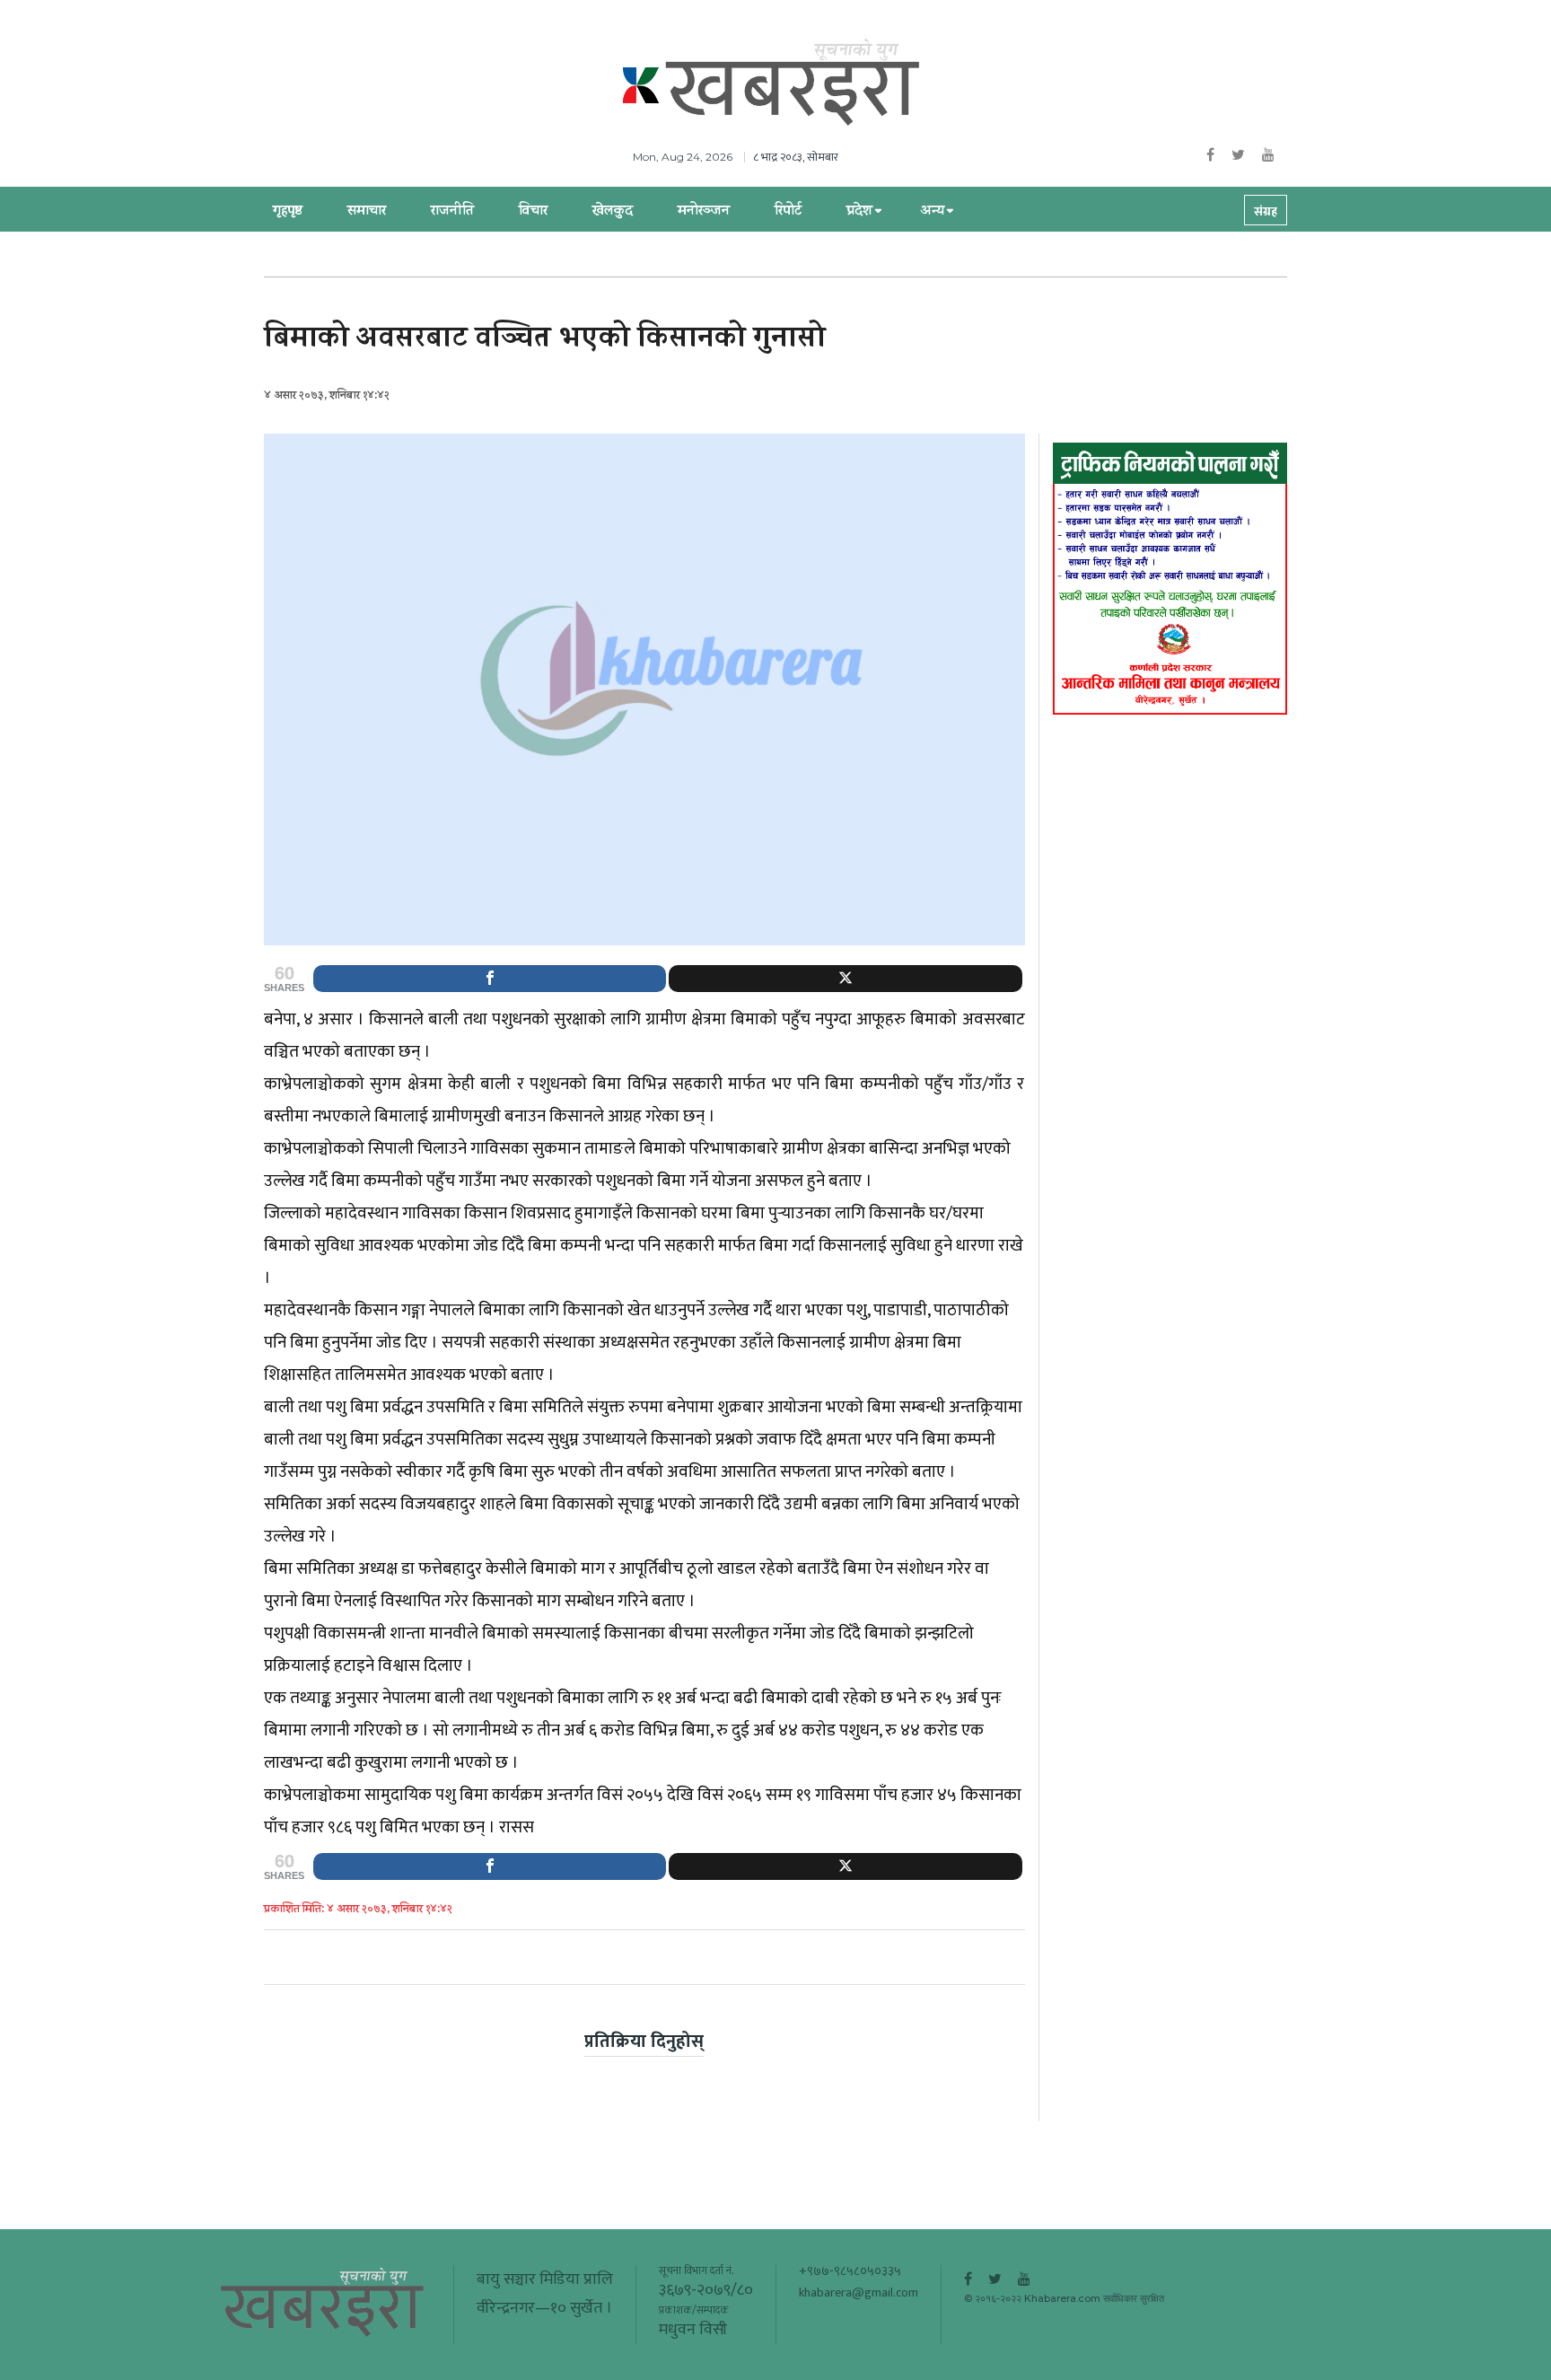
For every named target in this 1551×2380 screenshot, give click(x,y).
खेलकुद (613, 212)
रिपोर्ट (788, 212)
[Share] (490, 979)
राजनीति (452, 212)
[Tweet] (845, 979)
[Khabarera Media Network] (793, 83)
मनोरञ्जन (704, 212)
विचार (533, 212)
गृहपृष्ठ (288, 212)
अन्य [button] (932, 212)
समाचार (367, 212)
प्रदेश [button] (859, 212)
